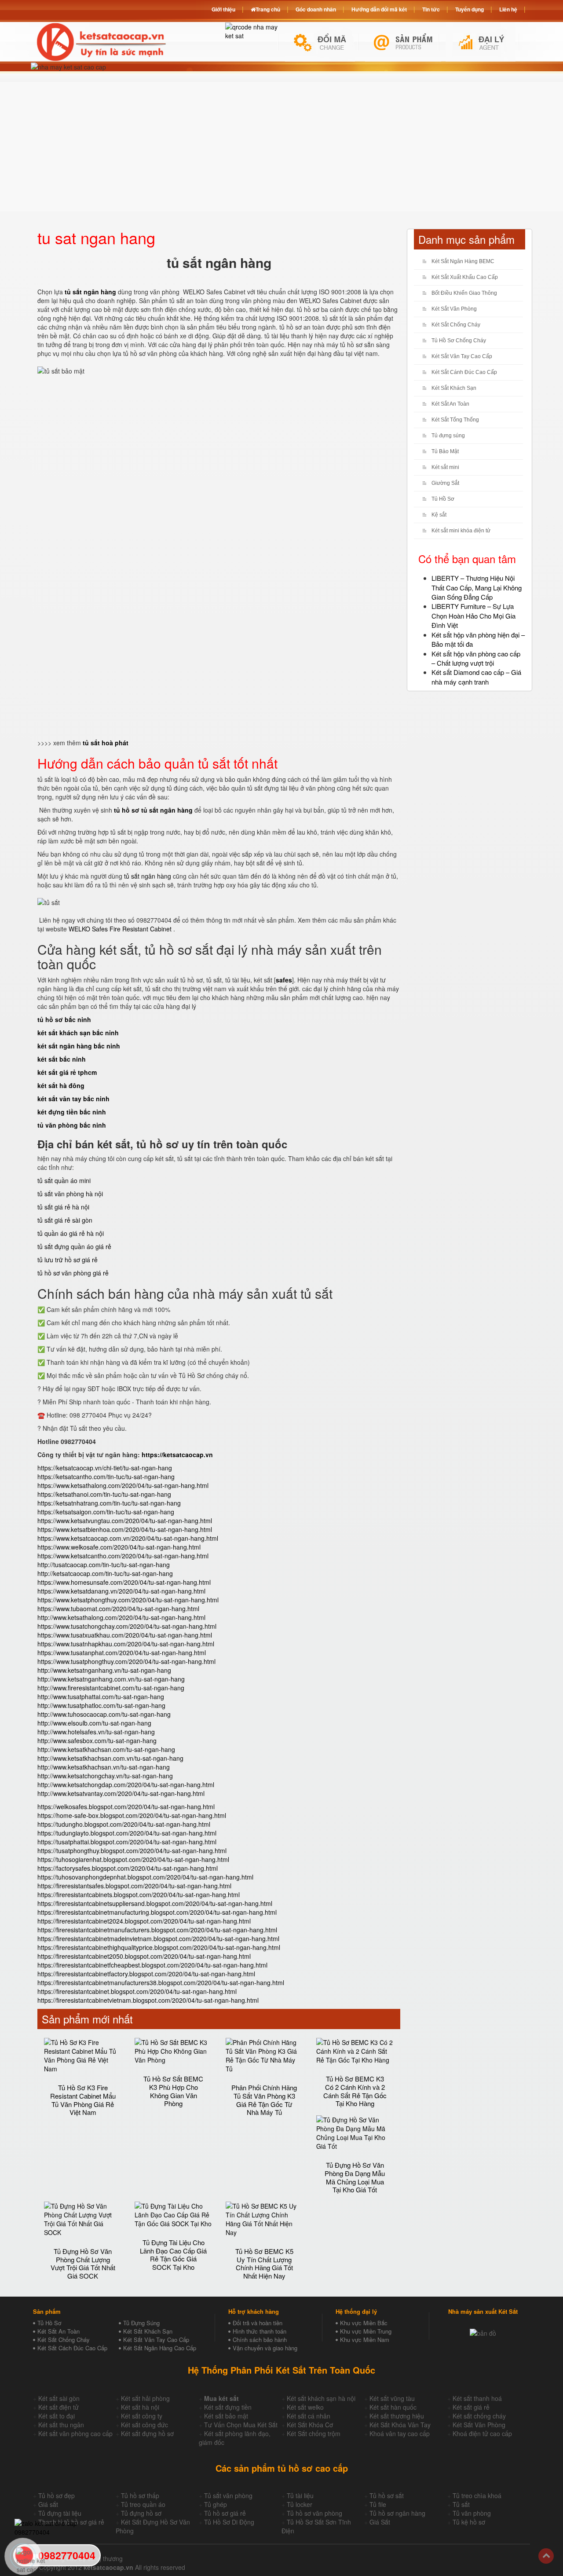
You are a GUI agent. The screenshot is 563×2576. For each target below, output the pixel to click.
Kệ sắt (439, 515)
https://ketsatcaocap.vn (177, 1455)
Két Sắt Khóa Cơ (310, 2425)
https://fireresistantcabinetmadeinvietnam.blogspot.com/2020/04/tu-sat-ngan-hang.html (158, 1938)
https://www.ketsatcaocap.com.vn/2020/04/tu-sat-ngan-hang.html (128, 1538)
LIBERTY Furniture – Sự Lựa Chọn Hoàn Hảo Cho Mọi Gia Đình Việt (473, 616)
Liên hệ (508, 9)
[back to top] (546, 2556)
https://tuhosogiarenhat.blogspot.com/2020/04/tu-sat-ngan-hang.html (133, 1859)
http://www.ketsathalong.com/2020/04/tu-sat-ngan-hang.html (121, 1617)
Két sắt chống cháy (479, 2416)
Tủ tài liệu (300, 2495)
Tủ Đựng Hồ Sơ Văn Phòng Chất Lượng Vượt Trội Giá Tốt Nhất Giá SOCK (83, 2263)
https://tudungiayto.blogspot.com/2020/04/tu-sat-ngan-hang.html (127, 1833)
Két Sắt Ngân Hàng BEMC (463, 261)
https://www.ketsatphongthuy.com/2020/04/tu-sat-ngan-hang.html (128, 1600)
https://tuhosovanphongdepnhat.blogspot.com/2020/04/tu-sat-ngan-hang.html (145, 1877)
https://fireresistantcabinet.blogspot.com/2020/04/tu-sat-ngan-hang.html (137, 1991)
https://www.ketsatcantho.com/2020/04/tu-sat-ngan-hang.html (123, 1556)
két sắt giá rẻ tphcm (67, 1072)
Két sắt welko (305, 2407)
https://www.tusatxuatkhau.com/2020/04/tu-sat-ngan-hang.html (125, 1635)
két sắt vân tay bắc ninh (73, 1099)
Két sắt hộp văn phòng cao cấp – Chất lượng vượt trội (476, 658)
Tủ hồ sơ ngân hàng (397, 2513)
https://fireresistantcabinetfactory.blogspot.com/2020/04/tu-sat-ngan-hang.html (146, 1974)
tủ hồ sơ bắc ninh (64, 1019)
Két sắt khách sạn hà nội (321, 2398)
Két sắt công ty (142, 2416)
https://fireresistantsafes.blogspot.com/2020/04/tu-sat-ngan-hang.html (134, 1886)
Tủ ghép (216, 2504)
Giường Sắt (445, 483)
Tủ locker (300, 2504)
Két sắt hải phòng (145, 2398)
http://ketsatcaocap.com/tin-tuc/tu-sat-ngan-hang (105, 1573)
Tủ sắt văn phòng (228, 2495)
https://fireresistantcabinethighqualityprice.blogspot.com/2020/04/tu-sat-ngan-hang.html (159, 1947)
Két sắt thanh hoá (477, 2398)
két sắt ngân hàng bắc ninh (79, 1046)
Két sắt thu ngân (61, 2425)
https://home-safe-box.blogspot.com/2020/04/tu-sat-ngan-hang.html (132, 1815)
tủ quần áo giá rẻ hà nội (71, 1233)
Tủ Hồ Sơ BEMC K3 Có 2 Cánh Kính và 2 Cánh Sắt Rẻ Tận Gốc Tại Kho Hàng (355, 2091)
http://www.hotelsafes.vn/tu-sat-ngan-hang (96, 1732)
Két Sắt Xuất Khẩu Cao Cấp (465, 277)
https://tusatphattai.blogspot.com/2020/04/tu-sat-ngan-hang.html (127, 1842)
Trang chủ (268, 9)
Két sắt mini (445, 467)
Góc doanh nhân (316, 9)
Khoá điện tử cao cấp (482, 2433)
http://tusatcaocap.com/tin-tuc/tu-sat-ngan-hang (104, 1565)
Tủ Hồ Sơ (443, 499)
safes (284, 980)
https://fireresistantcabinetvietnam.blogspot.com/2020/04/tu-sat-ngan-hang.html (148, 2000)
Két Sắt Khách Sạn (454, 388)
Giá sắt (48, 2504)
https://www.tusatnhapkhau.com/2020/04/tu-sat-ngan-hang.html (126, 1644)
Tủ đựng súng (448, 436)
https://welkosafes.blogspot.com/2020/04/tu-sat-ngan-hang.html (126, 1806)
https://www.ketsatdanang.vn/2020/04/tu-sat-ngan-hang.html (121, 1591)
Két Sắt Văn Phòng (454, 309)
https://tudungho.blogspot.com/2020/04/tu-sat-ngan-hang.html (124, 1824)
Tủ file (378, 2504)
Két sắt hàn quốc (393, 2407)
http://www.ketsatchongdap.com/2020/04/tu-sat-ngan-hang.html (126, 1785)
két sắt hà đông (61, 1085)
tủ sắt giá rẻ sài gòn (65, 1220)
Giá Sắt (380, 2522)
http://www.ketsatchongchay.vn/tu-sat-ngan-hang (105, 1776)
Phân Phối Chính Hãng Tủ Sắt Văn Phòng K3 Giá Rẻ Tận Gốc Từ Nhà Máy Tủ (264, 2100)
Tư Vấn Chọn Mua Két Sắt (241, 2425)
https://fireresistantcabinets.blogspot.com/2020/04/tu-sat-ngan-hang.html (139, 1894)
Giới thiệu (223, 9)
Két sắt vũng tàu (392, 2398)
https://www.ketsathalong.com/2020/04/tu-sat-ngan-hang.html (123, 1485)
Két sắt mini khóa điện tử (461, 531)
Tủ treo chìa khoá (477, 2495)
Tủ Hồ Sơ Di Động (229, 2522)
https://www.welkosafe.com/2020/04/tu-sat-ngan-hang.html (119, 1547)
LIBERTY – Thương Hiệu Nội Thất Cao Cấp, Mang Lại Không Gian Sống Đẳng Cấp (477, 587)
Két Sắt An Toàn (450, 404)
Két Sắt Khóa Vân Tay (400, 2425)
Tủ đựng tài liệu (60, 2513)
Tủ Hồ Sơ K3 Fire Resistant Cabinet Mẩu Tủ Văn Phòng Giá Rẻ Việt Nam (83, 2100)
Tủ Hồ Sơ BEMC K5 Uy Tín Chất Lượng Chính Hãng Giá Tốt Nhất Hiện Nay (264, 2263)
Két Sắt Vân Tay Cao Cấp (462, 356)
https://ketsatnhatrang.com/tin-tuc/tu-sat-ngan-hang (109, 1503)
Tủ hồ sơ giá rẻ (225, 2513)
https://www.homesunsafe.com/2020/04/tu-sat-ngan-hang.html (124, 1582)
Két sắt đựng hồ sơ (147, 2433)
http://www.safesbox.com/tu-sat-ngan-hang (97, 1741)
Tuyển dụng (470, 9)
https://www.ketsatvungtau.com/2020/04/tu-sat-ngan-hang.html (125, 1521)
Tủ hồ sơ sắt (387, 2495)
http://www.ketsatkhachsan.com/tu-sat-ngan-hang (106, 1749)
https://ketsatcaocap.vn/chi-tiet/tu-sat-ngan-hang (105, 1468)
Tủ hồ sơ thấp (140, 2495)
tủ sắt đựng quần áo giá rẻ (74, 1246)
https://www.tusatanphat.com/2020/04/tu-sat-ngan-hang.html (122, 1653)
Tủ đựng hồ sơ (141, 2513)
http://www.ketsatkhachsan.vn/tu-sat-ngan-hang (104, 1767)
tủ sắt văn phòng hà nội (70, 1194)
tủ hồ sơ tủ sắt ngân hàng (153, 810)
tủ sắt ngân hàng (148, 876)
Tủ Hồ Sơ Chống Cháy (459, 341)
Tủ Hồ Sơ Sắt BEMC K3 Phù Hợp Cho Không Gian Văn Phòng (173, 2091)
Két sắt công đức (144, 2425)
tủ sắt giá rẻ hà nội (63, 1207)
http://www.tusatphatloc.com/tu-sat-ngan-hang (101, 1705)
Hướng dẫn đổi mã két (379, 9)
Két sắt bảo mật (226, 2416)
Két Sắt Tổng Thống (455, 420)
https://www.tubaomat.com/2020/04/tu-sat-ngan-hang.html (118, 1609)
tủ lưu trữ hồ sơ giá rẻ (68, 1260)
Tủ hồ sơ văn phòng (314, 2513)
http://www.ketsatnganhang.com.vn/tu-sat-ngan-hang (111, 1679)
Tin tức (431, 9)
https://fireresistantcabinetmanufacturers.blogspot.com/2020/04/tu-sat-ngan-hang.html (157, 1930)
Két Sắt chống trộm (314, 2433)
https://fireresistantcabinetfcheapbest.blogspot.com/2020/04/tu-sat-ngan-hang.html (152, 1965)
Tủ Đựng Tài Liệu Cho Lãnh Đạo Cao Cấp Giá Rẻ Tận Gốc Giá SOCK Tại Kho (173, 2255)
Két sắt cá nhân (309, 2416)
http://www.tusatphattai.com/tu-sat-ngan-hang (101, 1697)
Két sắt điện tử (58, 2407)
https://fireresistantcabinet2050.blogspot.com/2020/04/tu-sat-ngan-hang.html (144, 1956)
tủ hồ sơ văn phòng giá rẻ (73, 1273)
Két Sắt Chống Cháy (456, 325)
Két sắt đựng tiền (228, 2407)
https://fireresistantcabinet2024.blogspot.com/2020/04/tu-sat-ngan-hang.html (144, 1921)
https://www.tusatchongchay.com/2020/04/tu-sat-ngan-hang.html (127, 1626)
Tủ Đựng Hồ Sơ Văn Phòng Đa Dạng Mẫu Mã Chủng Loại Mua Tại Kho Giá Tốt (355, 2177)
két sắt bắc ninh (62, 1059)
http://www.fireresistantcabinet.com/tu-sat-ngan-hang (111, 1688)
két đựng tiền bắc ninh (72, 1112)
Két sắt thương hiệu (397, 2416)
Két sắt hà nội (140, 2407)
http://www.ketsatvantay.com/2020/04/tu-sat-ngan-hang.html (121, 1793)
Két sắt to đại (57, 2416)
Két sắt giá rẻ (471, 2407)
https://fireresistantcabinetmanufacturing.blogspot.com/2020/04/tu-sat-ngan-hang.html (157, 1912)
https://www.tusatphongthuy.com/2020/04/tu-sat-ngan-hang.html (126, 1661)
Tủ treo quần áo (143, 2504)
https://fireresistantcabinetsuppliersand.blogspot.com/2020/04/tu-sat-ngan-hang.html (155, 1903)
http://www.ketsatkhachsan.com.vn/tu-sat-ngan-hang (110, 1758)
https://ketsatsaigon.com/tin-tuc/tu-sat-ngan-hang (106, 1512)
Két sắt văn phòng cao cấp (75, 2433)
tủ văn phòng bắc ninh (72, 1125)
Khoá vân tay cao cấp (400, 2433)
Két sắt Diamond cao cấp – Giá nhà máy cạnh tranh (476, 677)
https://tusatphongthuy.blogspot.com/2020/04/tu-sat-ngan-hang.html (132, 1850)
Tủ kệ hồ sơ (469, 2522)
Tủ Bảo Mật (445, 451)
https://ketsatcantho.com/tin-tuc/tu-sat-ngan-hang (106, 1477)
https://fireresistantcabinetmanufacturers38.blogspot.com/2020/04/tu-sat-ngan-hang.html (161, 1982)
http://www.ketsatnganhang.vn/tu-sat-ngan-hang (104, 1670)
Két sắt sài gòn (59, 2398)
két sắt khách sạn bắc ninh (78, 1033)
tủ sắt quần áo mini (64, 1180)
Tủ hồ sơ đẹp (57, 2495)
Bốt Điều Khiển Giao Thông (464, 293)
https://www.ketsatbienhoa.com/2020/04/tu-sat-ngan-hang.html (125, 1529)
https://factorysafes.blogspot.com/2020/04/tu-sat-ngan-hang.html (128, 1868)
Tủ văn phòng (472, 2513)
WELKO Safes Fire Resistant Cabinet (121, 929)
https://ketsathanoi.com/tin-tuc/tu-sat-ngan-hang (104, 1494)
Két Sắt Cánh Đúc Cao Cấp (464, 372)
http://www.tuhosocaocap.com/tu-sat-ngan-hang (104, 1714)
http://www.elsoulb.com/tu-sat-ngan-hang (94, 1723)
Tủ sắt (461, 2504)
